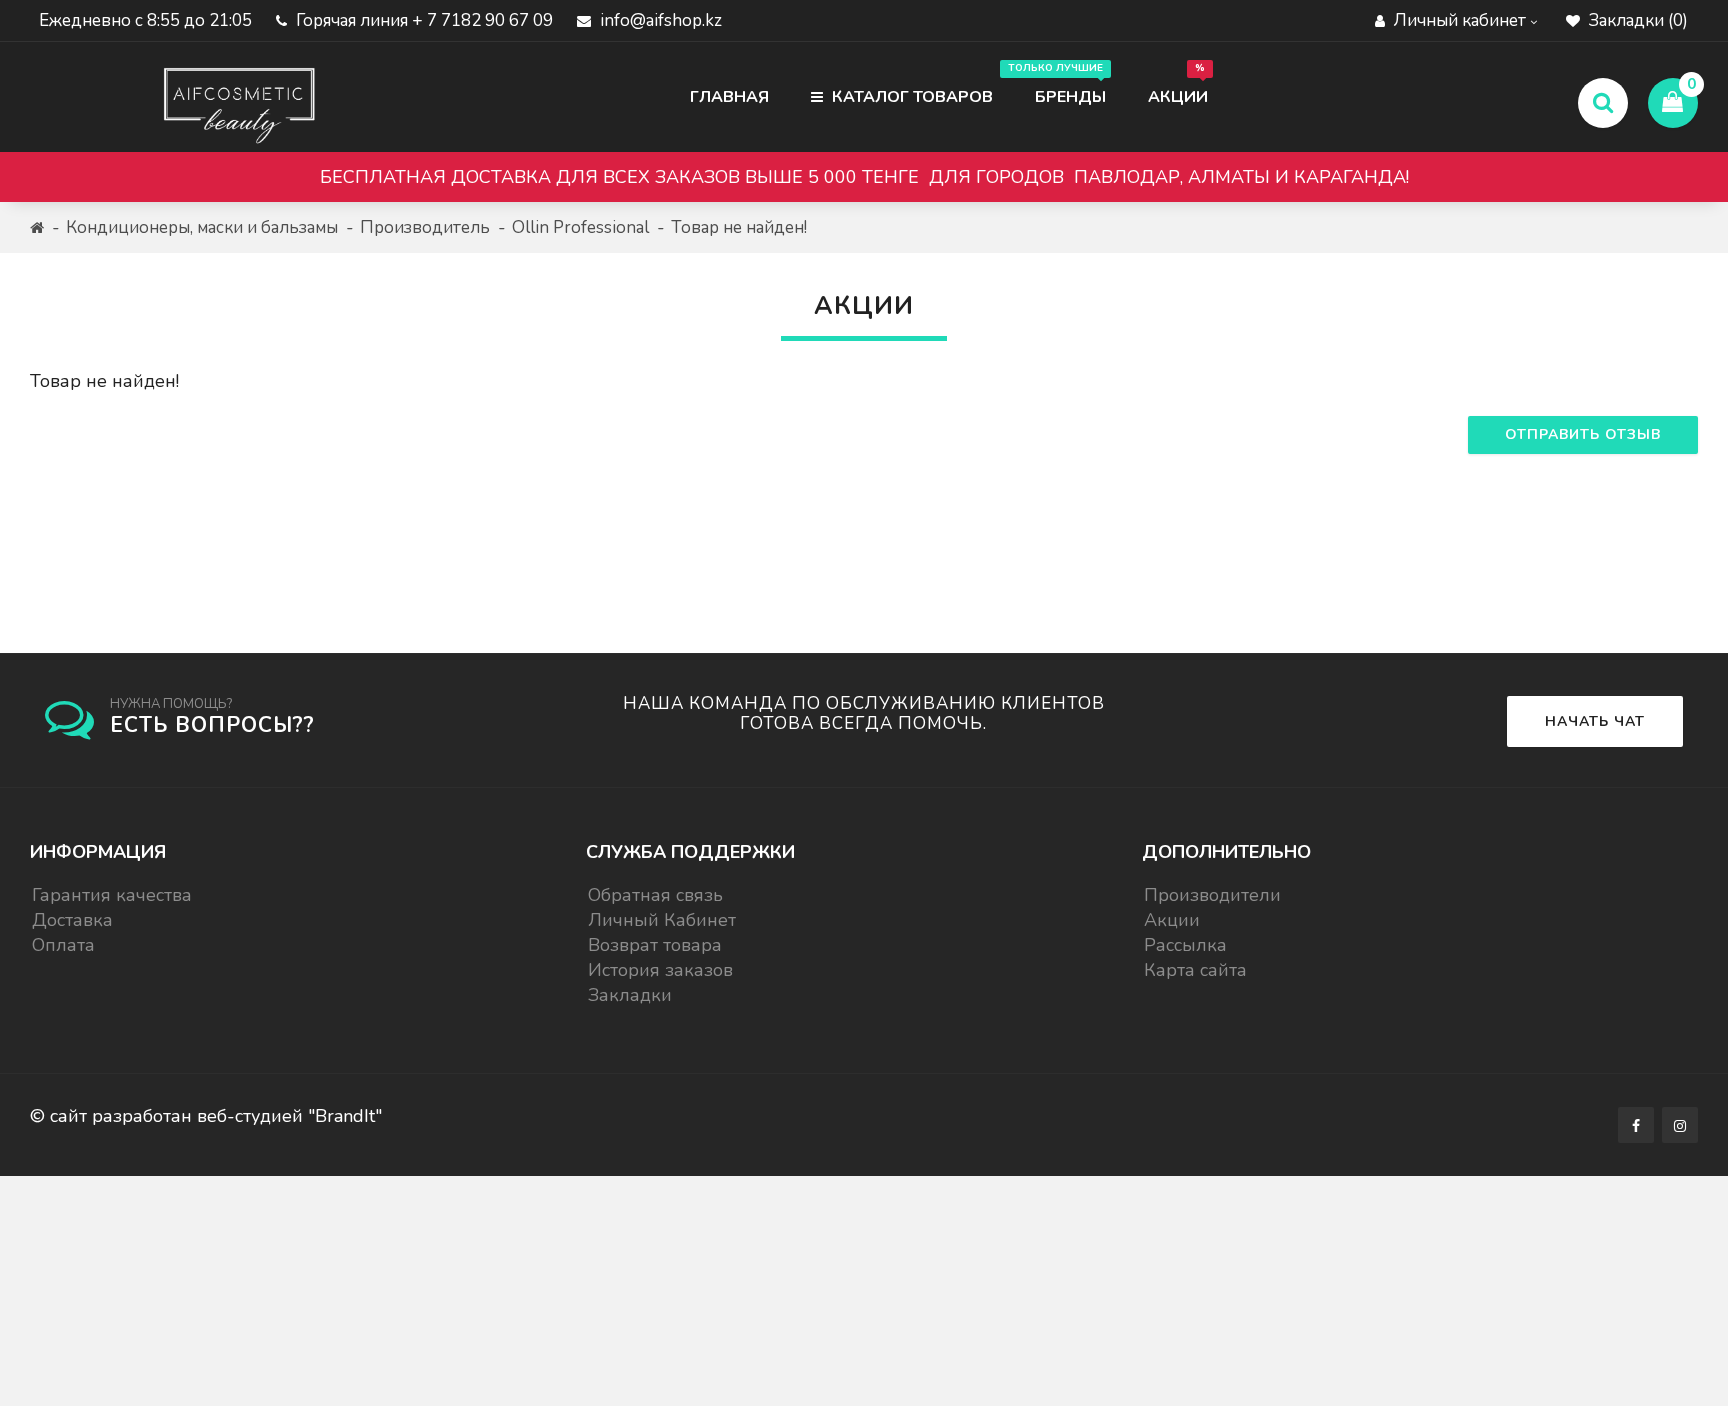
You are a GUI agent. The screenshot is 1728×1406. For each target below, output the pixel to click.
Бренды (1060, 84)
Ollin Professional (580, 227)
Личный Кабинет (662, 920)
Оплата (63, 945)
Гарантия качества (112, 895)
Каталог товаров (910, 97)
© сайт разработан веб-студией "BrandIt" (206, 1116)
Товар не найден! (739, 227)
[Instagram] (1680, 1125)
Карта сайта (1195, 970)
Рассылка (1185, 945)
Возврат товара (655, 945)
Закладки (630, 995)
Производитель (425, 227)
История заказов (660, 970)
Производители (1212, 895)
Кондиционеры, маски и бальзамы (202, 227)
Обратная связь (655, 895)
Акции (1178, 84)
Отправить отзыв (1583, 434)
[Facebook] (1636, 1125)
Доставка (72, 920)
